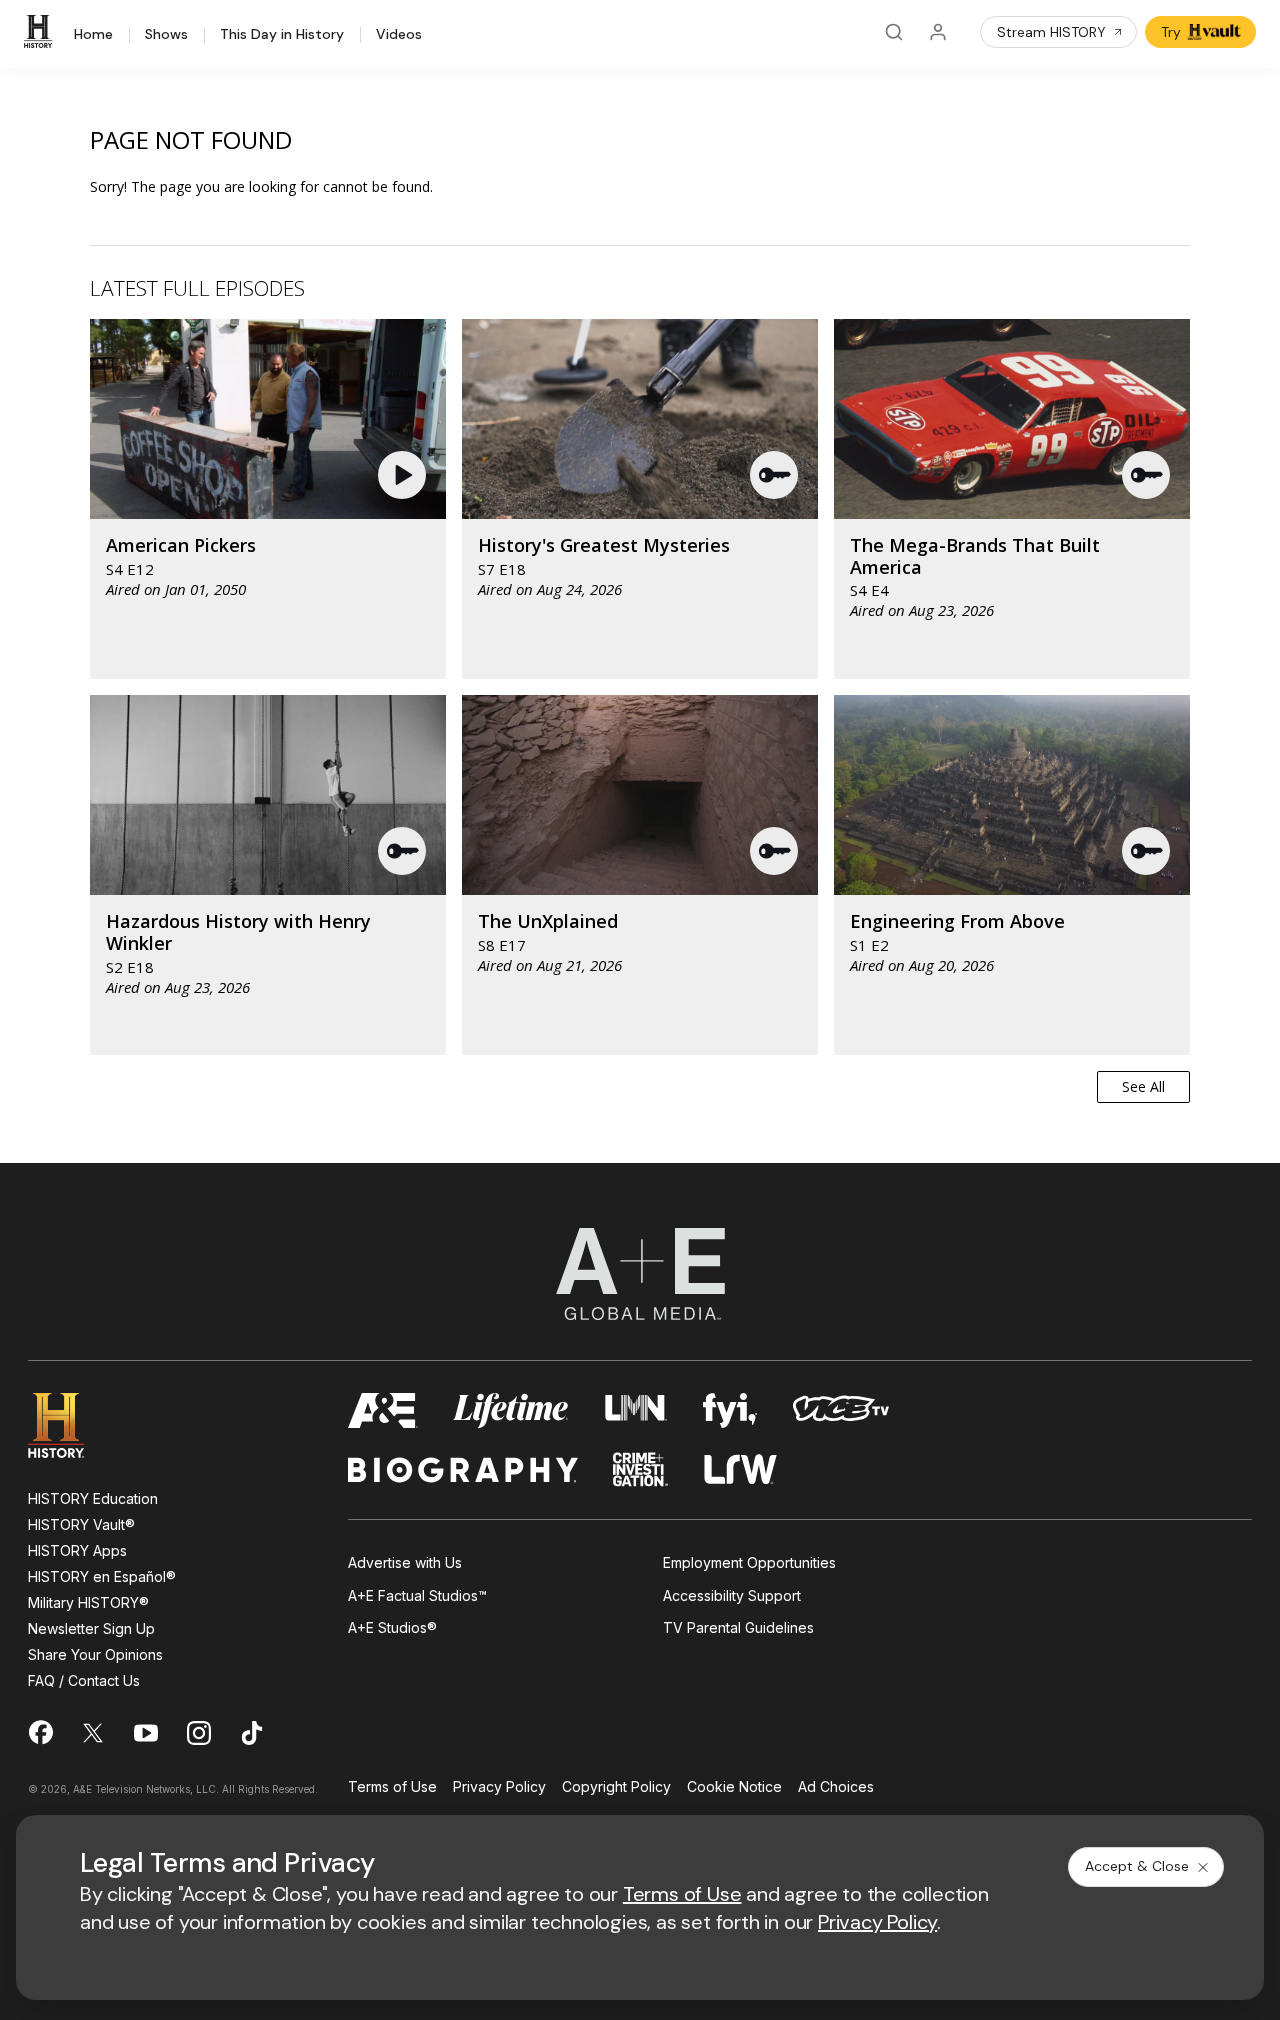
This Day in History (282, 35)
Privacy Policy (499, 1787)
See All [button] (1143, 1086)
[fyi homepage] (730, 1410)
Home (93, 35)
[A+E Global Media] (640, 1274)
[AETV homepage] (383, 1410)
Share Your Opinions (95, 1654)
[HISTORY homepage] (70, 1425)
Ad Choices (836, 1787)
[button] (404, 475)
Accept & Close (1137, 1866)
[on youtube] (146, 1733)
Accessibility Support (732, 1595)
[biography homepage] (463, 1469)
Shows (166, 35)
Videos (399, 35)
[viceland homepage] (841, 1410)
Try (1171, 32)
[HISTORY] (41, 32)
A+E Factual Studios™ (417, 1595)
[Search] (894, 32)
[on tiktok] (252, 1733)
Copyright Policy (616, 1787)
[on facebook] (40, 1732)
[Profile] (938, 32)
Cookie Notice (734, 1787)
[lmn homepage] (636, 1410)
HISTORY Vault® (81, 1524)
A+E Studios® (392, 1627)
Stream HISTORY (1051, 32)
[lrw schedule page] (740, 1469)
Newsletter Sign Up (91, 1628)
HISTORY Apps (77, 1550)
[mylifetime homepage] (511, 1410)
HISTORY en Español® (102, 1576)
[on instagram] (199, 1733)
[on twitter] (93, 1733)
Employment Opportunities (749, 1562)
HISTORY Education (93, 1498)
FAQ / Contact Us (84, 1680)
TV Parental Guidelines (738, 1627)
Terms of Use (392, 1787)
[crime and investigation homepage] (641, 1469)
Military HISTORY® (88, 1602)
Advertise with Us (405, 1562)
